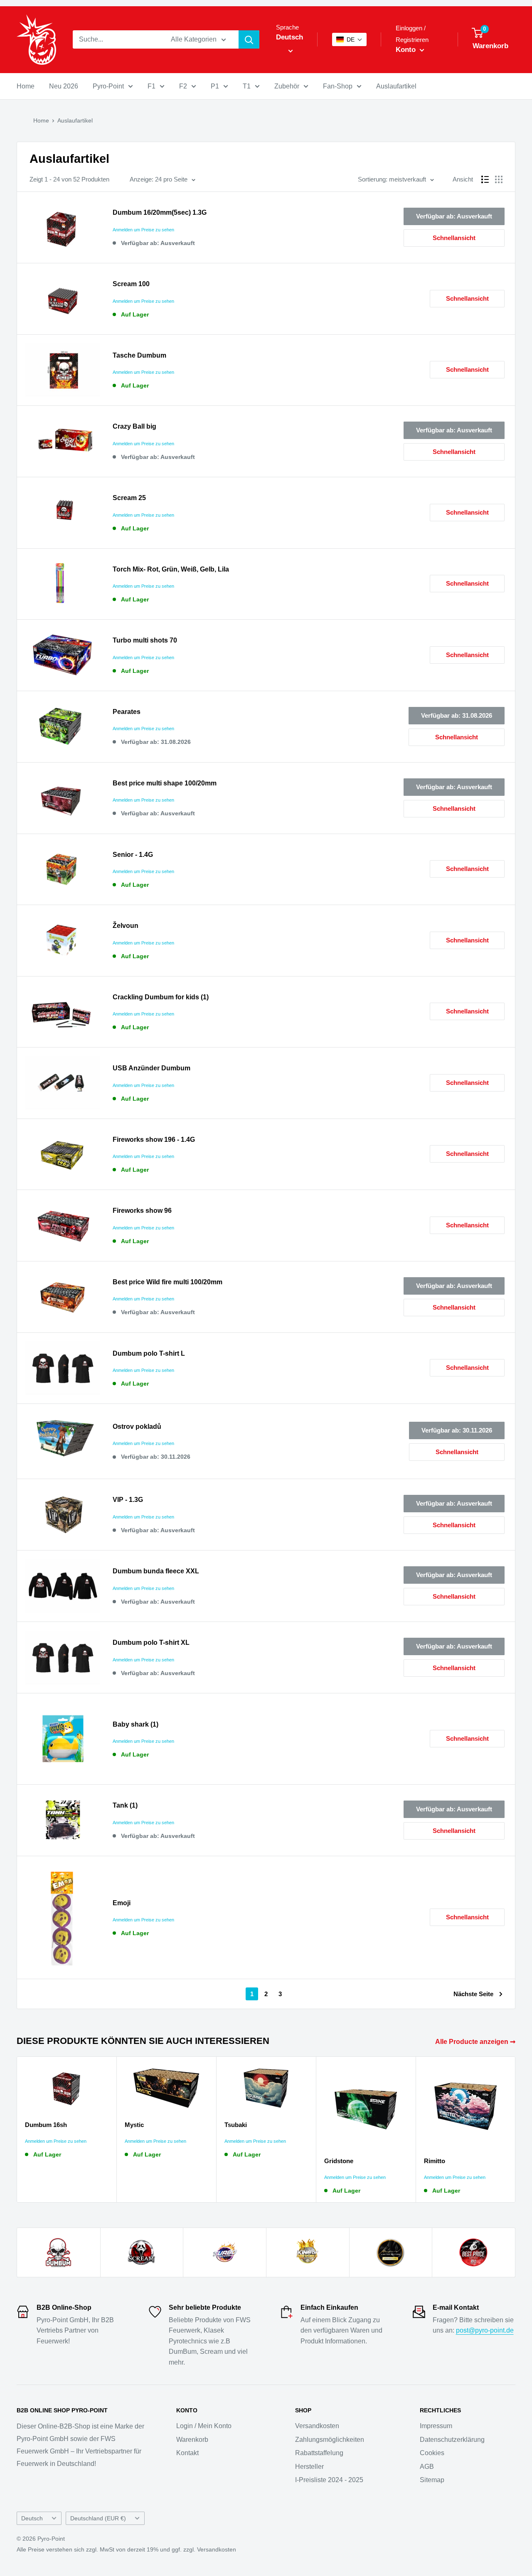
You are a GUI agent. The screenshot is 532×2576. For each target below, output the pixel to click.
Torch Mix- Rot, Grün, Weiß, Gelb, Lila (171, 569)
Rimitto (435, 2161)
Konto (407, 50)
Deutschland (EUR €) (98, 2518)
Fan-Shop (338, 86)
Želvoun (126, 926)
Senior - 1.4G (133, 855)
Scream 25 (129, 498)
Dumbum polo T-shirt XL (151, 1643)
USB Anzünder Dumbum (151, 1068)
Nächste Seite (473, 1994)
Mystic (134, 2125)
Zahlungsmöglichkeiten (330, 2440)
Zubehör (287, 86)
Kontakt (187, 2453)
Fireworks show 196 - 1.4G (154, 1140)
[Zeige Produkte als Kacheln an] (499, 179)
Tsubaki (236, 2125)
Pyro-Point (108, 86)
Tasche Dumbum (139, 355)
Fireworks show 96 (142, 1211)
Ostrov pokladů (137, 1427)
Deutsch (32, 2518)
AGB (427, 2467)
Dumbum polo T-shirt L (149, 1353)
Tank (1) (125, 1805)
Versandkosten (317, 2426)
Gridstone (339, 2161)
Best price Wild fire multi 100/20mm (167, 1282)
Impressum (436, 2426)
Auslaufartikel (396, 86)
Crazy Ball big (134, 426)
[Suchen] (249, 39)
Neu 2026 (64, 86)
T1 (247, 86)
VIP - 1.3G (128, 1500)
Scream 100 (131, 284)
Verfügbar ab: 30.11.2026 (457, 1430)
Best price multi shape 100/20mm (165, 783)
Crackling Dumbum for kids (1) (161, 997)
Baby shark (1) (135, 1724)
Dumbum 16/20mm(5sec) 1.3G (160, 212)
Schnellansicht (454, 238)
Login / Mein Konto (204, 2426)
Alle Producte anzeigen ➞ (476, 2042)
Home (26, 86)
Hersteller (309, 2467)
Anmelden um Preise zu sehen (143, 230)
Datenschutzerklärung (452, 2440)
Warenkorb (192, 2440)
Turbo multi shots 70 (145, 640)
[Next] (516, 2130)
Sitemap (432, 2480)
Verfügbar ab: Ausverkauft (454, 216)
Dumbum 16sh (46, 2125)
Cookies (432, 2453)
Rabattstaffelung (319, 2453)
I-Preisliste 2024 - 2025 (329, 2480)
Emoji (122, 1903)
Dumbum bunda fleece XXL (156, 1571)
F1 (151, 86)
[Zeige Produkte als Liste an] (485, 179)
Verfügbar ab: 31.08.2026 (457, 715)
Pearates (127, 712)
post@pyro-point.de (485, 2330)
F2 (183, 86)
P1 (215, 86)
